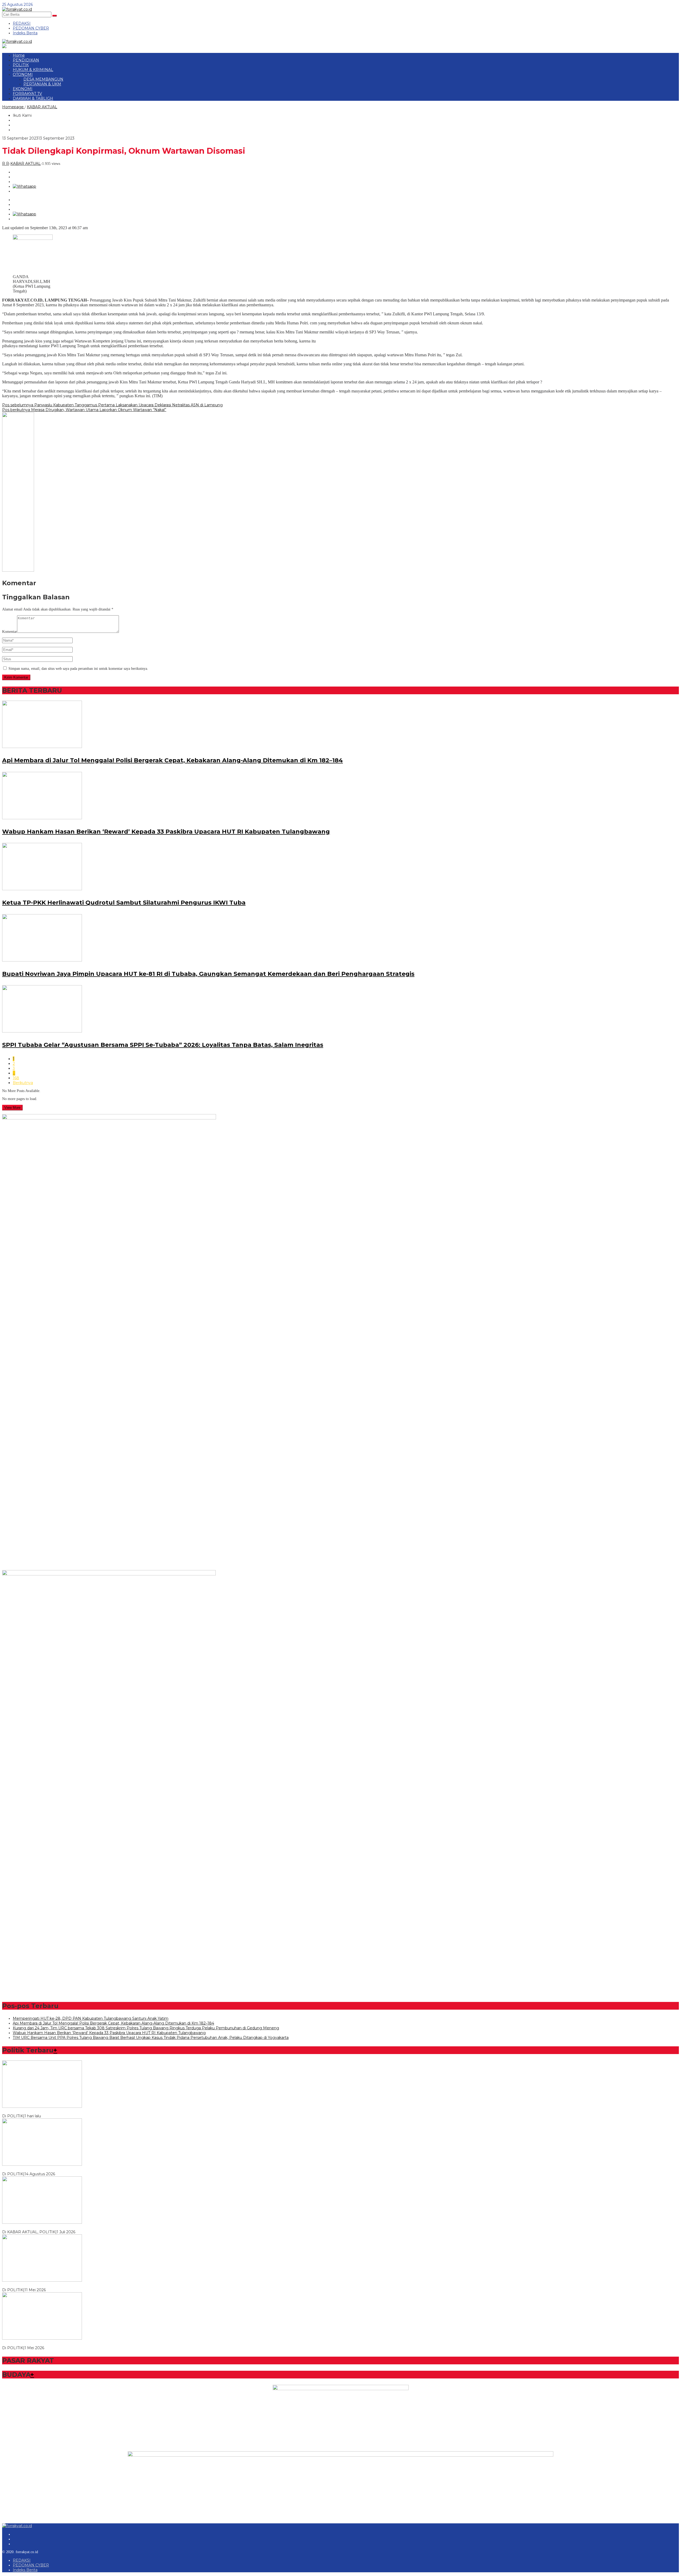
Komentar (10, 632)
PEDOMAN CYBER (31, 2565)
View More (12, 1108)
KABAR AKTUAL (26, 164)
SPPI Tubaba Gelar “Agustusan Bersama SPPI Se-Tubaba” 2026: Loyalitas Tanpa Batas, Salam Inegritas (163, 1045)
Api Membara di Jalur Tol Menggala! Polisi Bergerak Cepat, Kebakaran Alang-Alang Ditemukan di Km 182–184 (173, 760)
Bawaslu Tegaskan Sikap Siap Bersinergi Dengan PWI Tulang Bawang (67, 2227)
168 (16, 1078)
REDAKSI (22, 2560)
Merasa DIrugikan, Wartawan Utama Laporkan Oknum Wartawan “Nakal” (84, 410)
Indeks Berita (25, 2570)
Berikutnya (23, 1083)
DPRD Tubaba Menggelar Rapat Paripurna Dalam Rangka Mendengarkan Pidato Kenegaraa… (89, 2169)
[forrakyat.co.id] (17, 9)
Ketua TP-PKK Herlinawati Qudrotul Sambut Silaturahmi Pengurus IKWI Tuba (124, 903)
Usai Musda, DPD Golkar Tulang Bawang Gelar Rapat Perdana (60, 2285)
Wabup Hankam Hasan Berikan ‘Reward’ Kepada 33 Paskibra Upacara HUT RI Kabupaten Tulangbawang (166, 832)
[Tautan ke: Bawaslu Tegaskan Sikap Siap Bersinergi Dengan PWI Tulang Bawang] (42, 2222)
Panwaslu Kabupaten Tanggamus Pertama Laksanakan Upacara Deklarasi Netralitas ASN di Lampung (112, 405)
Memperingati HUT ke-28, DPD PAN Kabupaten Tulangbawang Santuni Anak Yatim (91, 2018)
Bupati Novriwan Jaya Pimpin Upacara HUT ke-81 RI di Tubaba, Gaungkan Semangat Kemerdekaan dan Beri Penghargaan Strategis (208, 974)
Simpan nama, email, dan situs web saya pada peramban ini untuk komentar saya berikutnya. (78, 669)
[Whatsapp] (24, 186)
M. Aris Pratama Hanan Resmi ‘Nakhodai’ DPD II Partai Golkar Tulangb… (69, 2343)
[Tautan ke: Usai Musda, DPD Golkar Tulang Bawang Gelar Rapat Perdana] (42, 2280)
